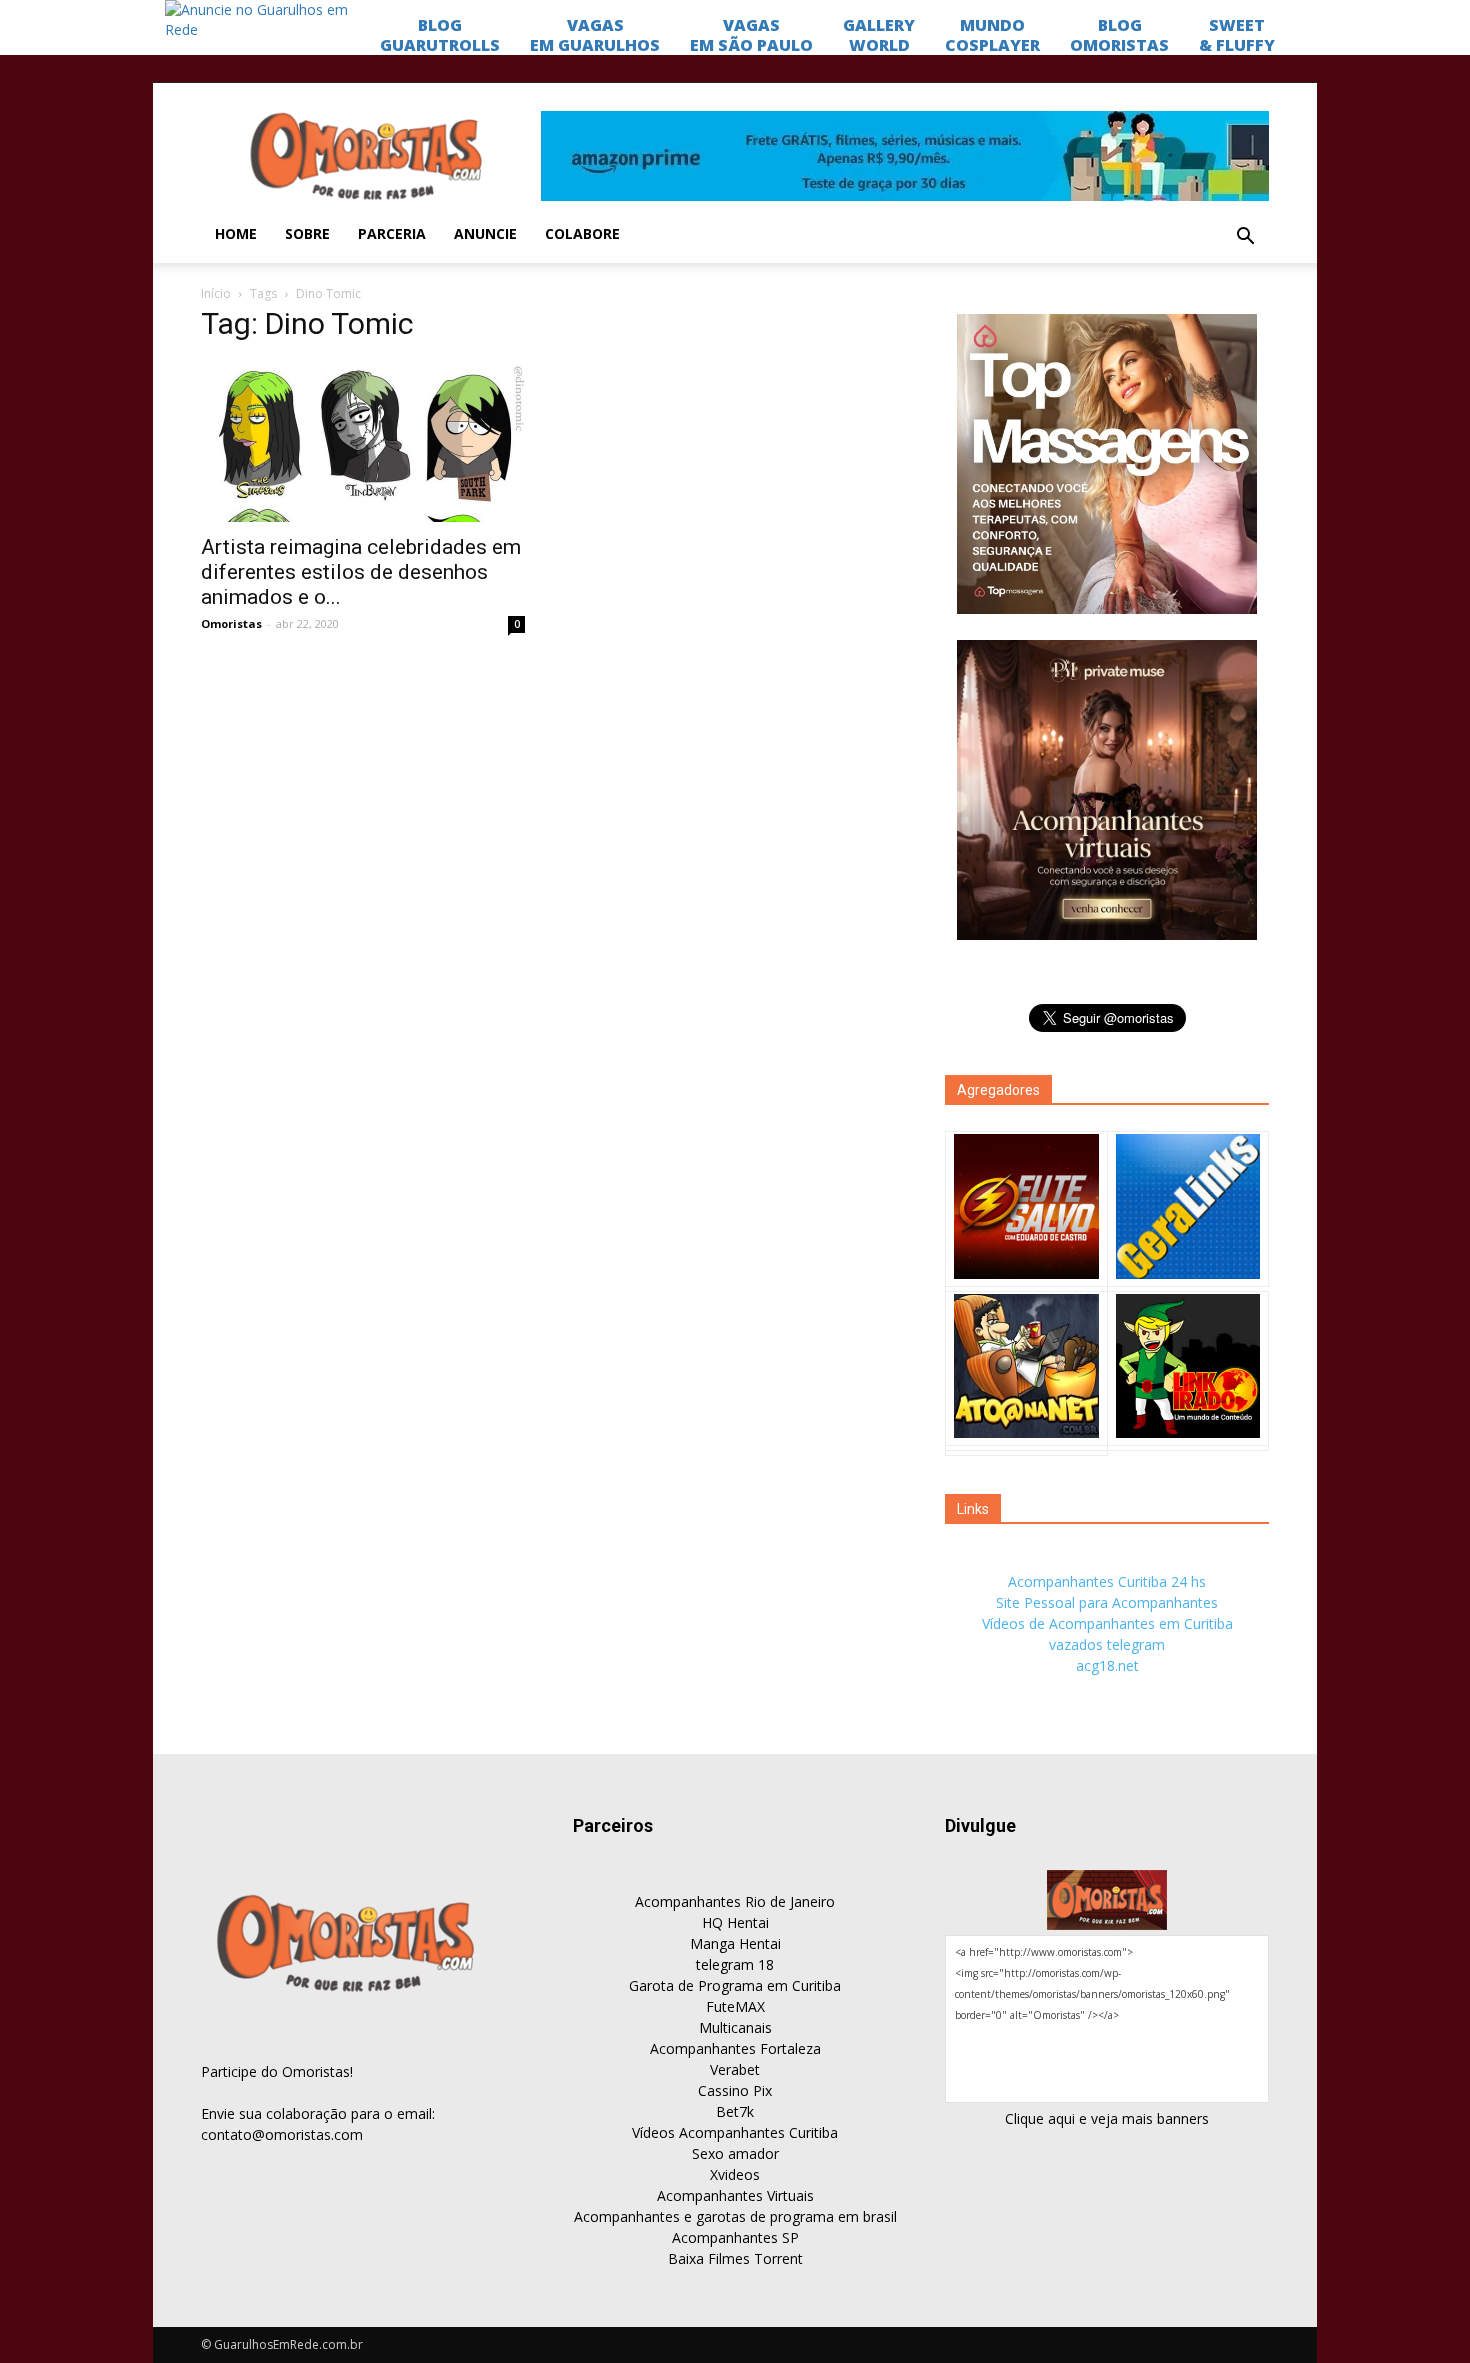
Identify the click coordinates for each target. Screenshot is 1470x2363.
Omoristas (231, 623)
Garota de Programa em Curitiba (735, 1985)
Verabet (735, 2069)
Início (216, 293)
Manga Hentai (735, 1943)
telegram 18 (735, 1964)
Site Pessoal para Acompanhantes (1107, 1602)
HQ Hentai (735, 1922)
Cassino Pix (735, 2090)
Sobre (307, 233)
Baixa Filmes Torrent (735, 2258)
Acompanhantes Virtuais (735, 2195)
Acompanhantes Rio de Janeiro (735, 1901)
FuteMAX (735, 2006)
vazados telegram (1107, 1644)
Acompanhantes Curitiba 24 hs (1107, 1581)
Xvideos (735, 2174)
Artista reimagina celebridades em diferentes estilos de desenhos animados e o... (361, 572)
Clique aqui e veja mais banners (1107, 2118)
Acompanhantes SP (735, 2237)
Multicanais (735, 2027)
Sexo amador (735, 2153)
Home (236, 233)
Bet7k (735, 2111)
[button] (1245, 237)
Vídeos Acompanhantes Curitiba (735, 2132)
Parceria (392, 233)
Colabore (582, 233)
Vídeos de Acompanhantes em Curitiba (1107, 1623)
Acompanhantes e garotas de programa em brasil (735, 2216)
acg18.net (1107, 1665)
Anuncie (485, 233)
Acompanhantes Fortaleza (735, 2048)
